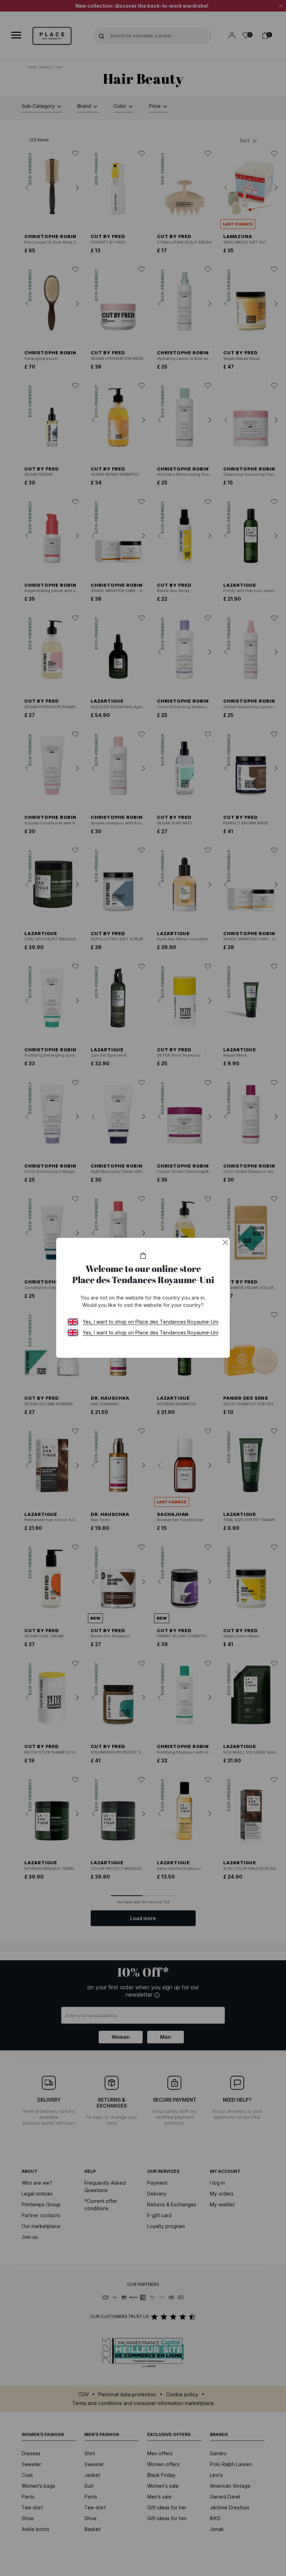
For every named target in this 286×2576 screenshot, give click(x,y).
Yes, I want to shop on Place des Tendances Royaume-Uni (150, 1322)
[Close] (225, 1242)
